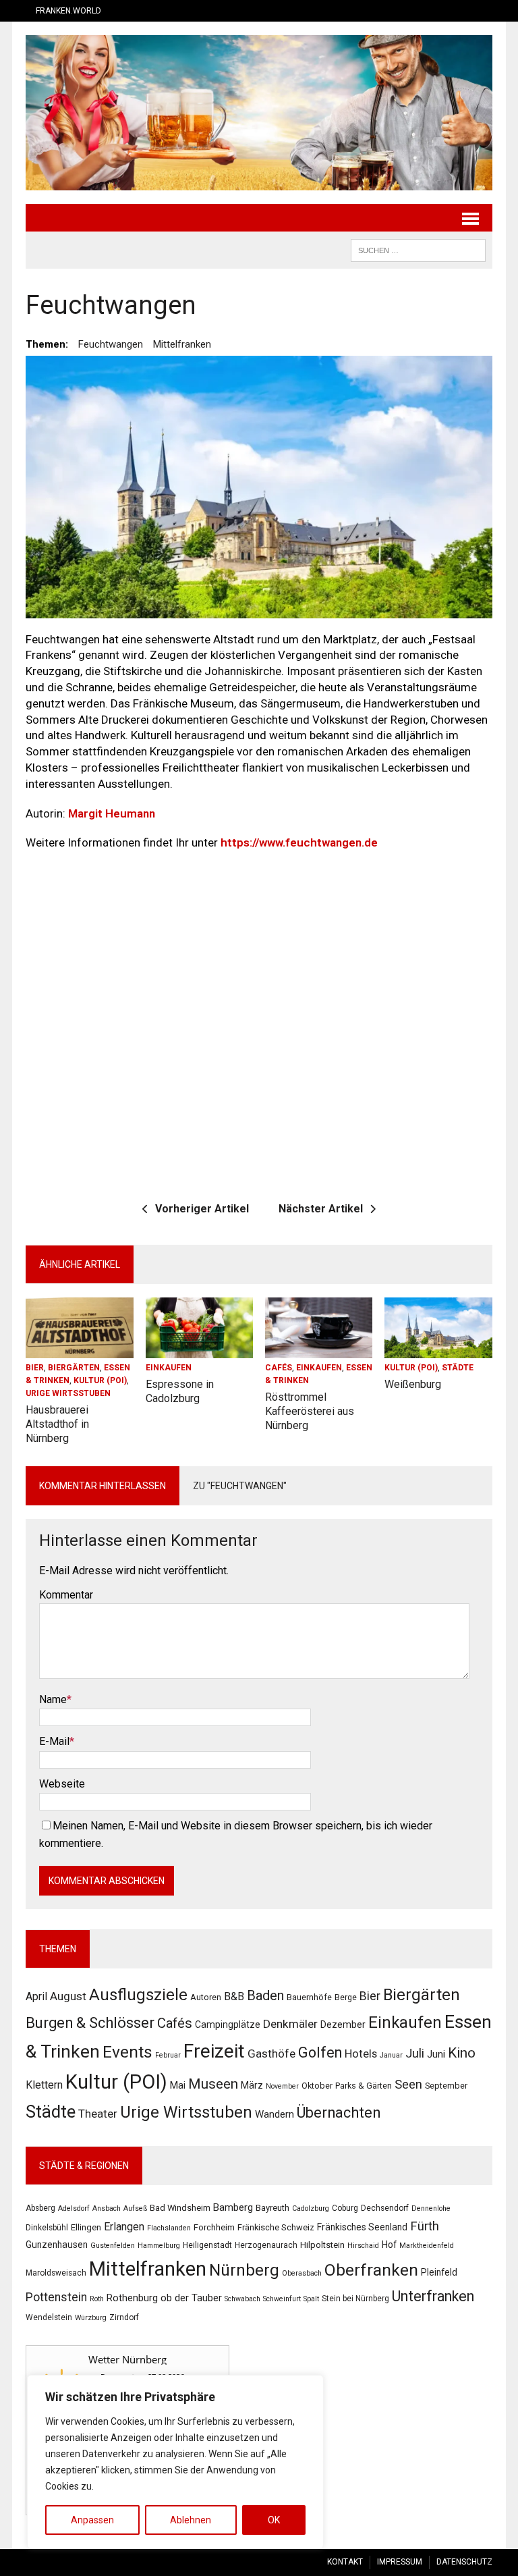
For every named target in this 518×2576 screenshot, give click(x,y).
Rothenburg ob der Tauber (164, 2298)
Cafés (279, 1368)
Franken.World (68, 11)
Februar (168, 2055)
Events (127, 2052)
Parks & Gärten (364, 2086)
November (282, 2086)
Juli (415, 2053)
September (446, 2086)
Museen (213, 2084)
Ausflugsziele (138, 1995)
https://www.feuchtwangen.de (299, 842)
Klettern (44, 2085)
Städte (458, 1368)
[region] (175, 2462)
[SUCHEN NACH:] (418, 249)
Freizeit (214, 2051)
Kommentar (66, 1595)
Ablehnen (191, 2520)
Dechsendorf (385, 2208)
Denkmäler (290, 2024)
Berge (346, 1997)
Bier (35, 1368)
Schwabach (242, 2299)
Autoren (206, 1997)
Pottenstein (56, 2297)
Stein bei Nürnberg (355, 2299)
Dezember (343, 2024)
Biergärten (74, 1368)
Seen (408, 2084)
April (36, 1996)
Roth (97, 2299)
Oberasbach (302, 2273)
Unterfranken (433, 2296)
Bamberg (233, 2207)
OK (274, 2520)
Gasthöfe (271, 2054)
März (252, 2085)
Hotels (361, 2054)
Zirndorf (124, 2317)
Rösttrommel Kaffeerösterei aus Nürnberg (310, 1411)
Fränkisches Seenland (362, 2227)
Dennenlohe (431, 2208)
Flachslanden (169, 2228)
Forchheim (214, 2227)
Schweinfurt (282, 2299)
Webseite (62, 1784)
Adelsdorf (74, 2208)
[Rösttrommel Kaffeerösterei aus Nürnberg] (319, 1349)
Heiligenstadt (207, 2245)
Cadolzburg (311, 2208)
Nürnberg (244, 2270)
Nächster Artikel (321, 1209)
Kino (462, 2053)
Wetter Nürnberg (127, 2359)
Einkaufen (169, 1368)
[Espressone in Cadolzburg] (200, 1349)
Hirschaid (363, 2246)
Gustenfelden (113, 2246)
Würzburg (91, 2318)
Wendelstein (49, 2317)
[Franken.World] (259, 113)
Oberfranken (371, 2270)
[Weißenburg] (438, 1349)
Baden (265, 1995)
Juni (436, 2054)
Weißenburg (413, 1384)
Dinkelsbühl (47, 2228)
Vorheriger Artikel (202, 1209)
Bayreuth (272, 2208)
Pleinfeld (439, 2272)
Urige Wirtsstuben (68, 1393)
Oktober (317, 2086)
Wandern (275, 2114)
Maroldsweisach (56, 2273)
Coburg (345, 2208)
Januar (391, 2055)
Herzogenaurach (266, 2245)
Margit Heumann (112, 813)
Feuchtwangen (111, 344)
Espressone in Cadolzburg (180, 1391)
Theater (98, 2114)
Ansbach (107, 2208)
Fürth (425, 2226)
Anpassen (92, 2520)
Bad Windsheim (180, 2208)
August (68, 1996)
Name (53, 1699)
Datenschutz (464, 2562)
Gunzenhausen (57, 2245)
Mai (178, 2085)
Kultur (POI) (100, 1380)
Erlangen (124, 2227)
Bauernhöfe (309, 1997)
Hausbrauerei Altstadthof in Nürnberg (57, 1424)
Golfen (320, 2052)
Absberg (40, 2208)
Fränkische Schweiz (276, 2227)
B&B (234, 1996)
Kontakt (345, 2562)
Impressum (400, 2562)
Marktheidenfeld (427, 2246)
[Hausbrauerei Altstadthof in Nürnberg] (80, 1349)
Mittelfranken (182, 344)
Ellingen (86, 2227)
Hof (389, 2245)
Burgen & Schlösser (90, 2023)
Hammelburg (159, 2246)
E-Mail (54, 1741)
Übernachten (339, 2113)
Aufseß (135, 2208)
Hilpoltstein (322, 2245)
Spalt (311, 2299)
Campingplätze (228, 2024)
